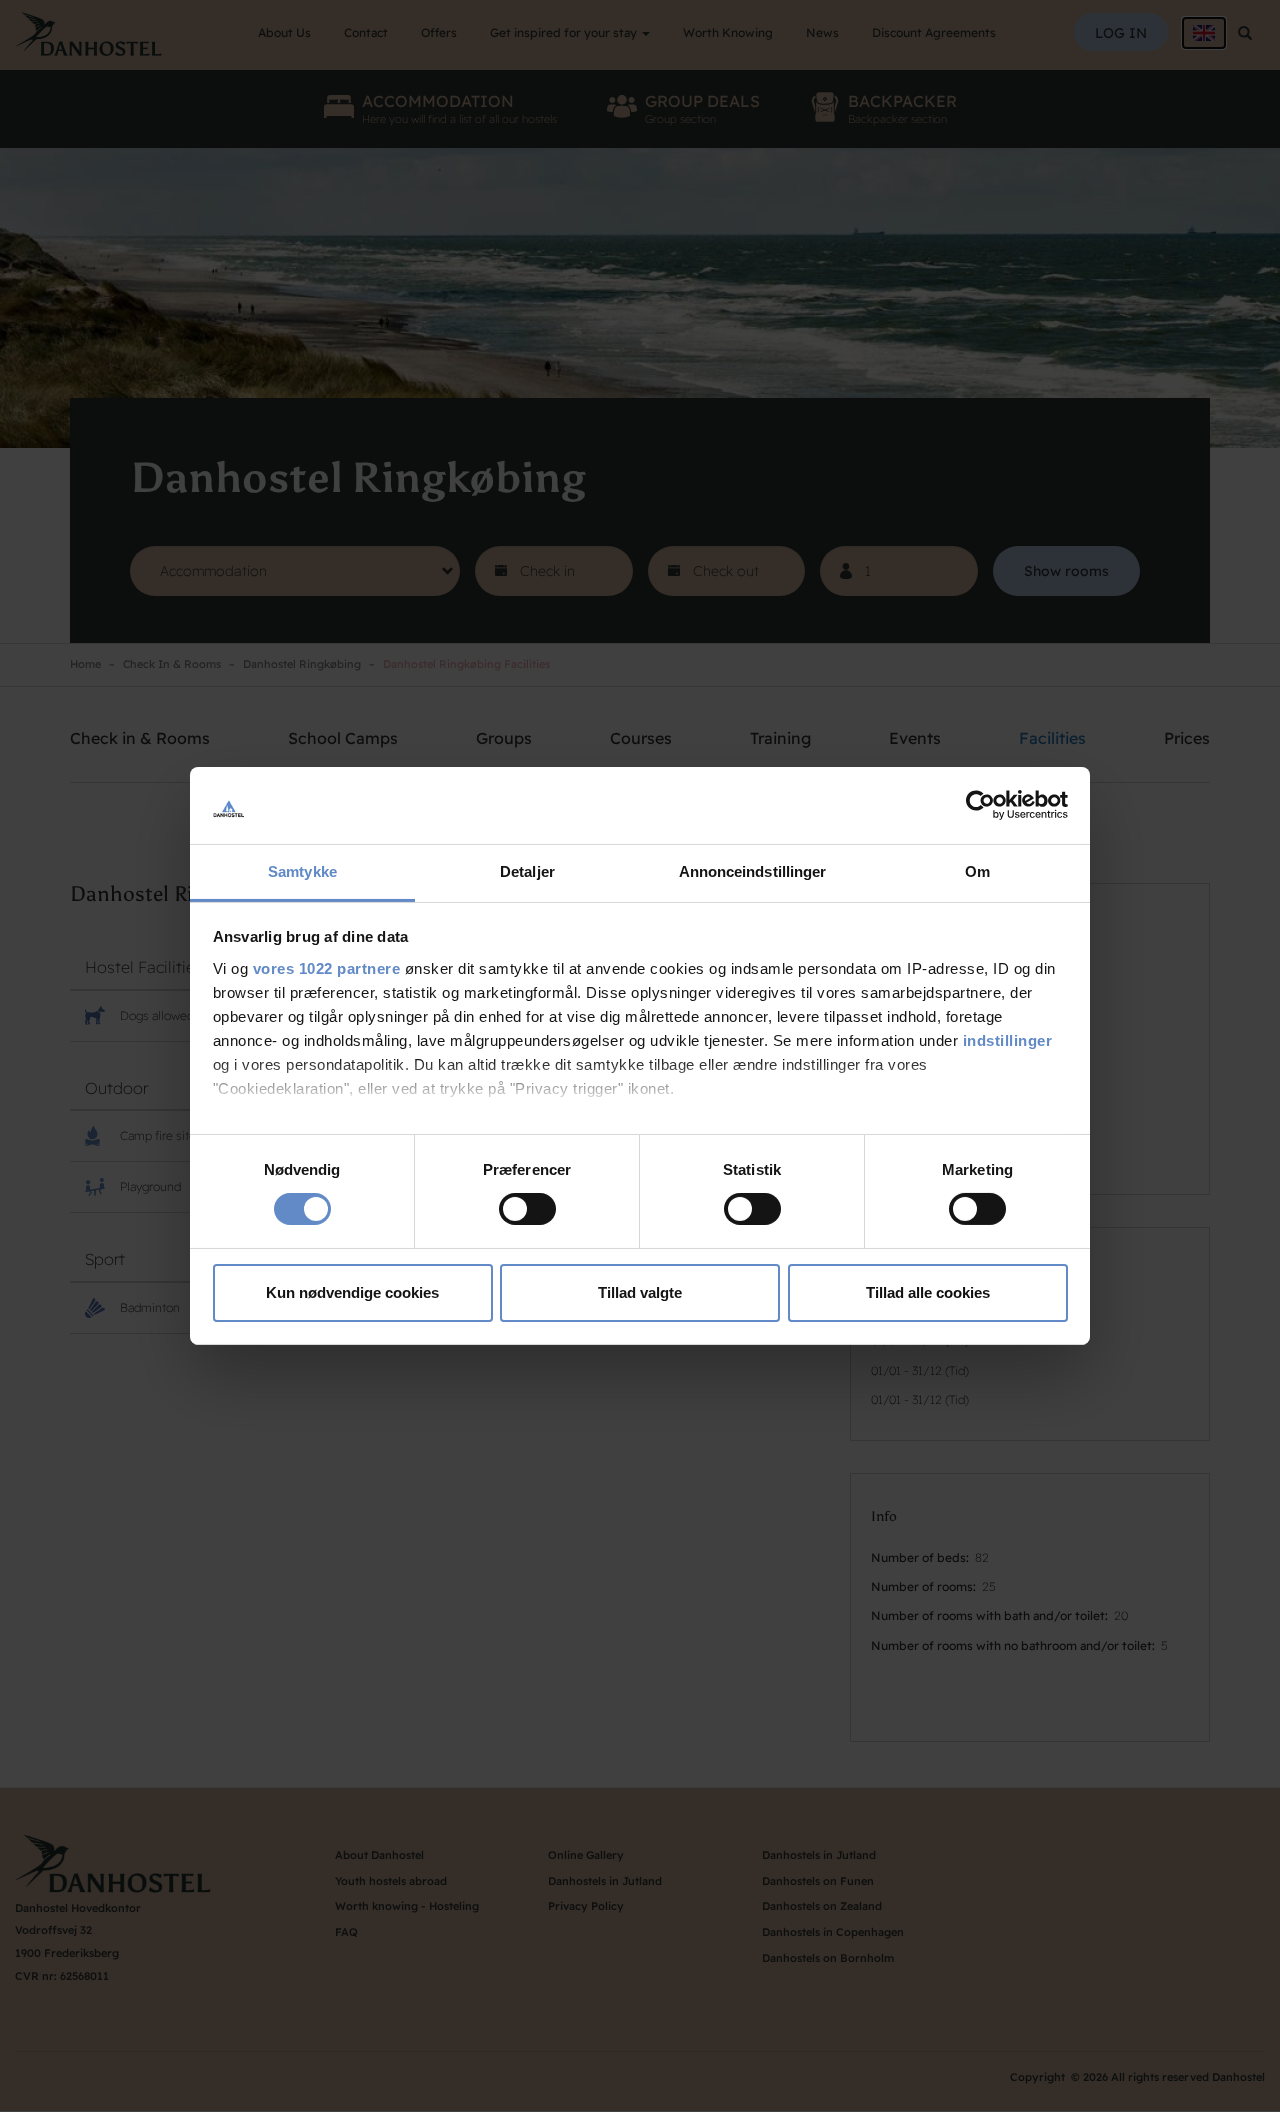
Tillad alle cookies (928, 1292)
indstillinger (1008, 1040)
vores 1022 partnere (327, 968)
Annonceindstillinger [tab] (753, 871)
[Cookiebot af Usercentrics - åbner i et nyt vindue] (980, 805)
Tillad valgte (640, 1292)
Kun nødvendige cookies (352, 1292)
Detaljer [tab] (527, 871)
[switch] (527, 1209)
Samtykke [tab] (302, 871)
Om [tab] (977, 871)
